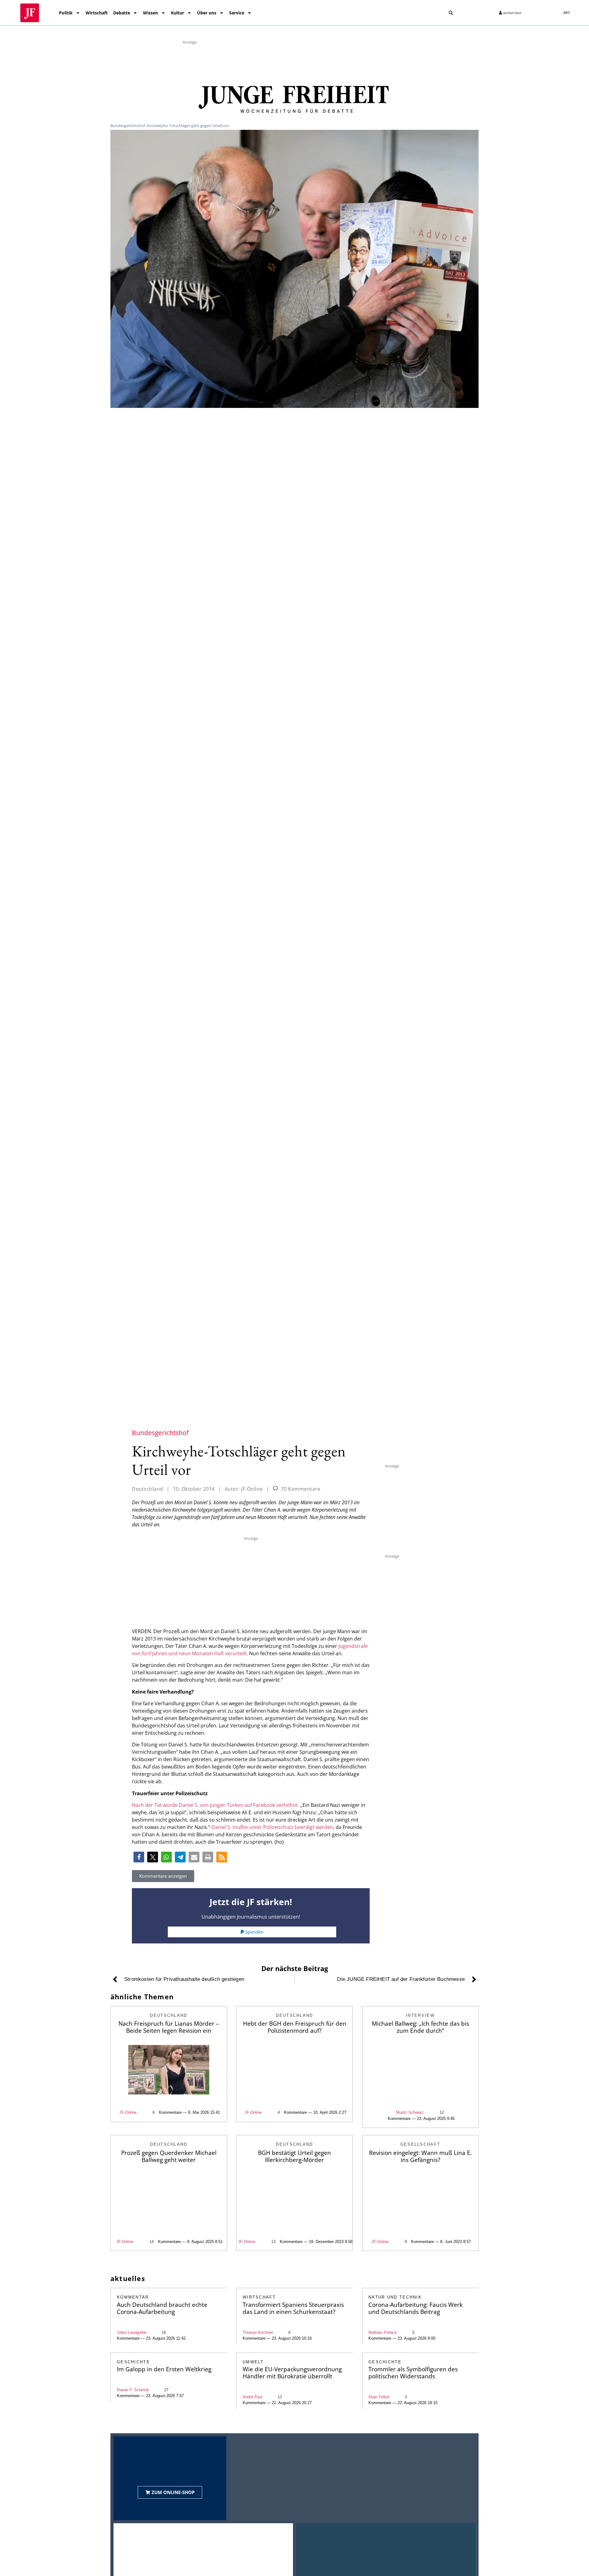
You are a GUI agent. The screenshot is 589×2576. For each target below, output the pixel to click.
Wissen (150, 13)
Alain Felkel (379, 2397)
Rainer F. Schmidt (133, 2390)
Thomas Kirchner (258, 2332)
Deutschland (148, 1489)
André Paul (252, 2397)
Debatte (122, 13)
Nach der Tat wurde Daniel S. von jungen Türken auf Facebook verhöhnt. (216, 1805)
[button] (451, 13)
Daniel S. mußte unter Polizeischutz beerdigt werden (272, 1827)
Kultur (177, 13)
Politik (66, 13)
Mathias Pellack (383, 2332)
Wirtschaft (97, 13)
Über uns (207, 13)
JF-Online (128, 2112)
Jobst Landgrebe (132, 2332)
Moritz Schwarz (410, 2112)
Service (237, 13)
